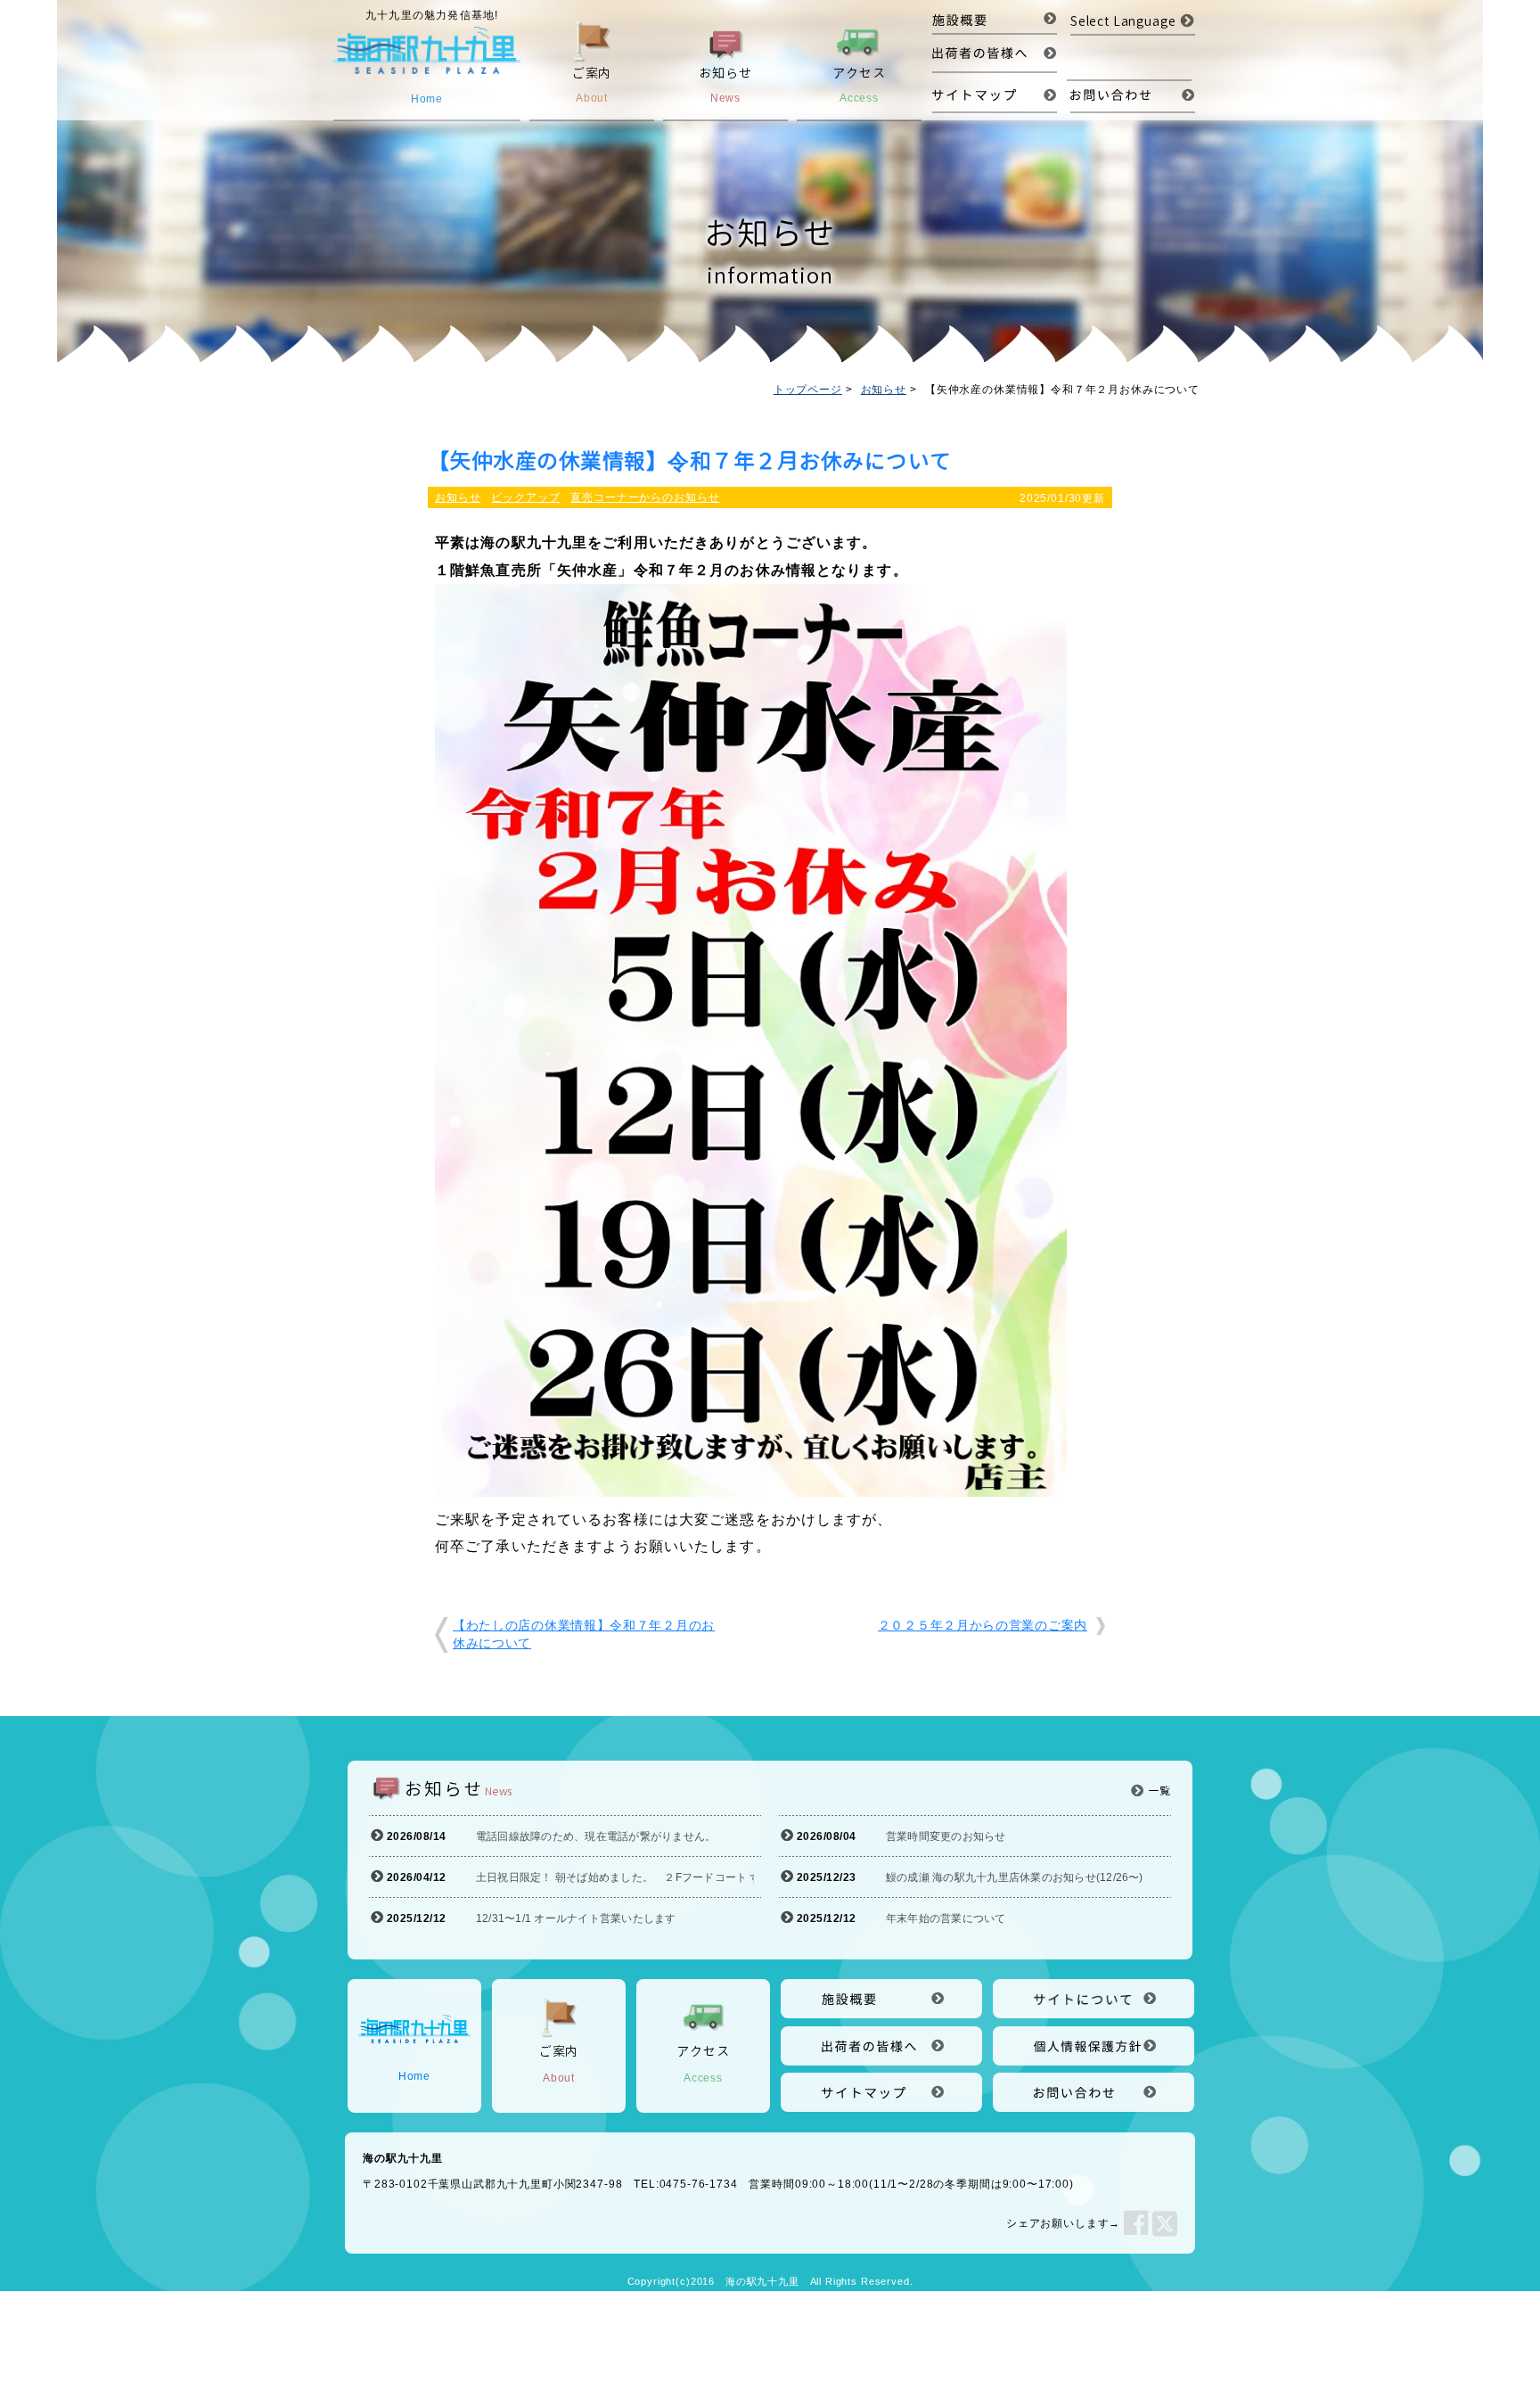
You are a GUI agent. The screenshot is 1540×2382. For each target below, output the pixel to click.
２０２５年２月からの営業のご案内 (983, 1625)
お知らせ (884, 390)
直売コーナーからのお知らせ (645, 497)
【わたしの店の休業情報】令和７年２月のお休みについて (584, 1634)
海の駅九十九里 (762, 2281)
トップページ (808, 390)
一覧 (1159, 1791)
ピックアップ (525, 497)
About (559, 2063)
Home (414, 2076)
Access (703, 2063)
